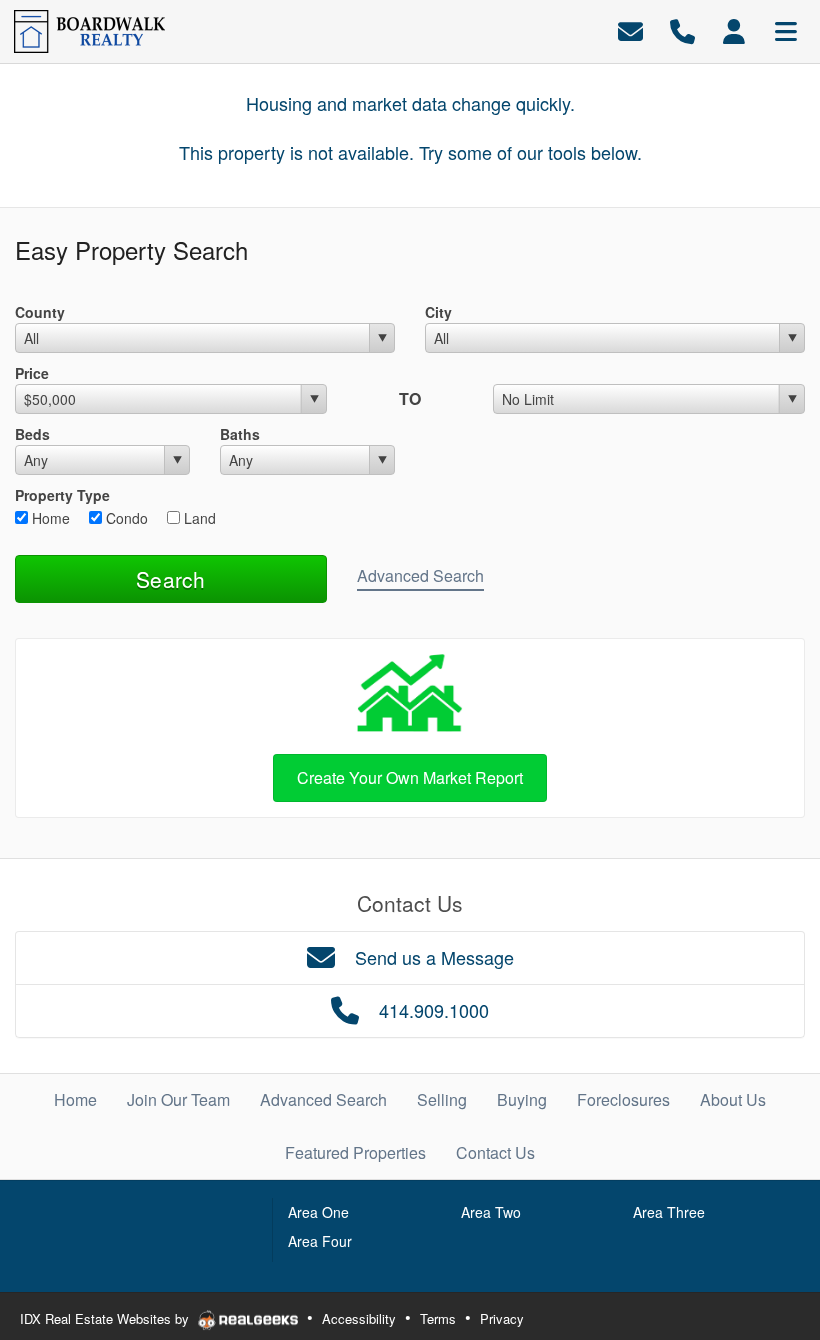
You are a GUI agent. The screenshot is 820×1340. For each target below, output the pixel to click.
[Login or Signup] (734, 29)
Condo (125, 518)
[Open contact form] (630, 29)
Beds (32, 434)
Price (32, 373)
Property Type (62, 495)
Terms (438, 1318)
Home (49, 518)
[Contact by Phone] (682, 29)
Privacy (502, 1318)
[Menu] (786, 29)
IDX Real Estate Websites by (106, 1318)
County (40, 312)
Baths (240, 434)
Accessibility (359, 1318)
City (438, 312)
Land (198, 518)
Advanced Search (420, 575)
